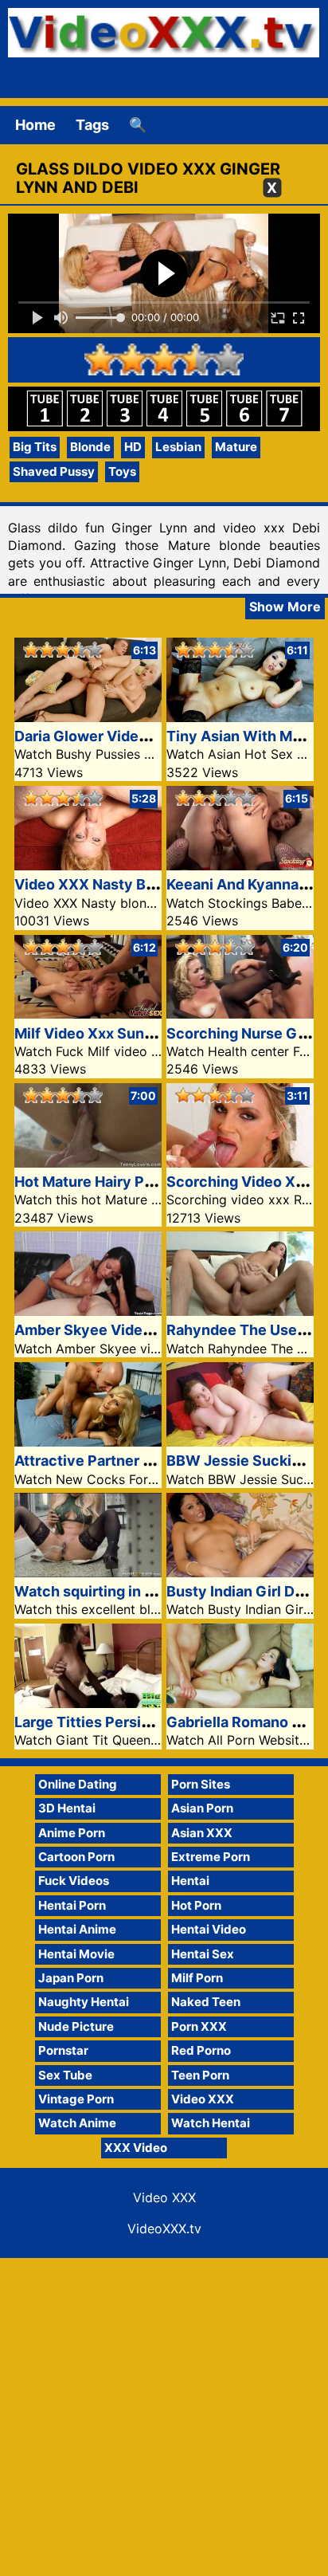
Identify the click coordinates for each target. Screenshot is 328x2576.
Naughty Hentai (84, 2002)
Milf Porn (197, 1978)
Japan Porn (71, 1978)
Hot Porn (196, 1905)
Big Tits (35, 447)
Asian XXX (202, 1833)
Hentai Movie (76, 1954)
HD (133, 447)
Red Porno (201, 2050)
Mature (236, 447)
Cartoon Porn (76, 1857)
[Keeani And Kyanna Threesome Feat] (240, 865)
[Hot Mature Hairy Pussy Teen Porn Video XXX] (88, 1162)
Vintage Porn (76, 2099)
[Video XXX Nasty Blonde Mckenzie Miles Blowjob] (88, 865)
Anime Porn (72, 1833)
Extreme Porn (211, 1857)
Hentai (190, 1881)
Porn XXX (199, 2026)
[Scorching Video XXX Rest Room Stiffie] (240, 1162)
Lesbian (178, 447)
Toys (122, 471)
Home (35, 125)
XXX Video (136, 2148)
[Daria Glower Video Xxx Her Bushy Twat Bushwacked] (88, 717)
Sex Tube (65, 2075)
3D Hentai (67, 1808)
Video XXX (203, 2099)
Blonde (90, 447)
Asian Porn (202, 1808)
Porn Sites (201, 1784)
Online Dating (78, 1784)
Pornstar (63, 2050)
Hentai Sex (203, 1954)
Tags (92, 125)
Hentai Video (209, 1929)
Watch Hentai (211, 2123)
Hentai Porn (72, 1905)
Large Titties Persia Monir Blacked (133, 1722)
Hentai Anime (77, 1929)
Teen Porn (200, 2075)
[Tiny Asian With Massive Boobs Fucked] (240, 717)
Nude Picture (76, 2026)
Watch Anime (77, 2123)
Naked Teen (206, 2002)
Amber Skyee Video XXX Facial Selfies (148, 1330)
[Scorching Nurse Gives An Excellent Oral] (240, 1013)
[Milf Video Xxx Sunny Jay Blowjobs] (88, 1013)
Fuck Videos (74, 1881)
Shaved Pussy (54, 471)
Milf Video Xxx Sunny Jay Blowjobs (135, 1033)
